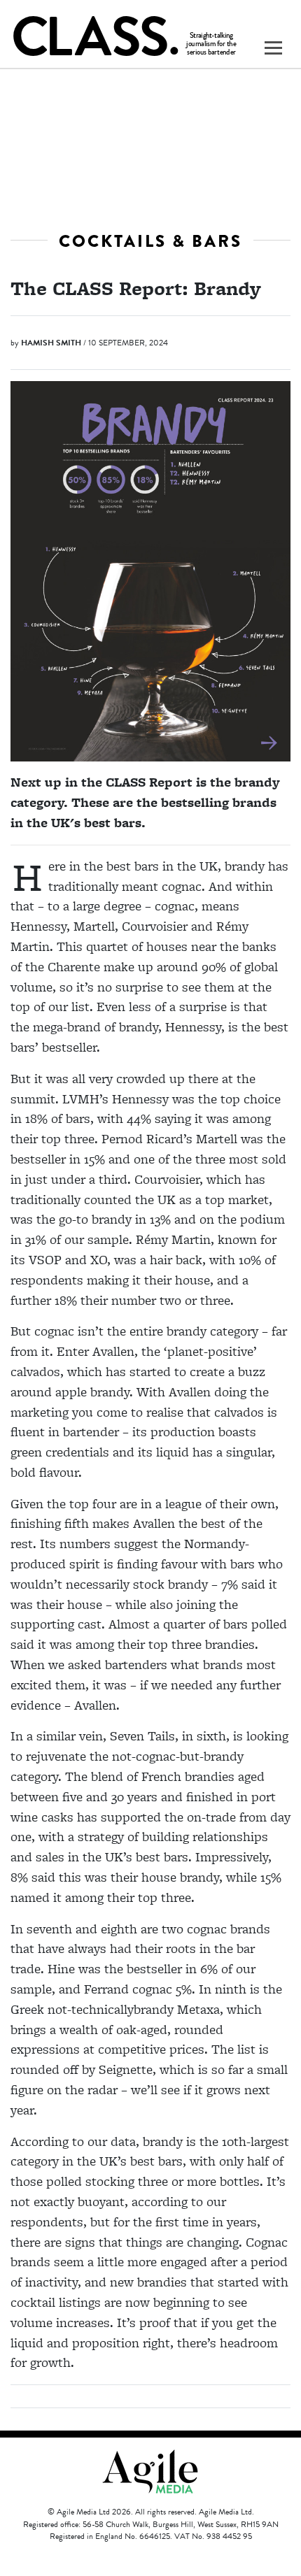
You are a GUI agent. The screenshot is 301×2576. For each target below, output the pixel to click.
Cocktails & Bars (150, 241)
